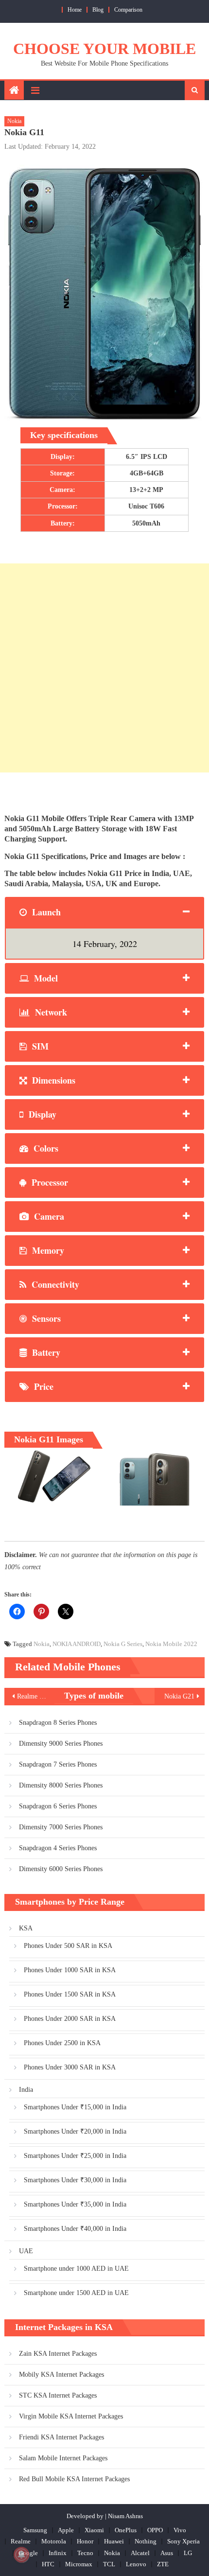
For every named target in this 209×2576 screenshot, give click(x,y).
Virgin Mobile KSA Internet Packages (71, 2416)
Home (75, 10)
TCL (109, 2564)
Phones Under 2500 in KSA (62, 2043)
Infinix (58, 2553)
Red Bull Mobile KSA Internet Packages (74, 2479)
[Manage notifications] (21, 2555)
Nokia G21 (179, 1696)
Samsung (35, 2530)
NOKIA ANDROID (77, 1644)
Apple (66, 2530)
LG (188, 2553)
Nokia (14, 121)
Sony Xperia (183, 2541)
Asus (167, 2553)
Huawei (114, 2541)
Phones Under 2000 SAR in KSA (70, 2019)
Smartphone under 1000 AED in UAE (76, 2269)
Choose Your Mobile (104, 49)
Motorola (54, 2541)
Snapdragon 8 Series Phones (58, 1723)
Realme (21, 2541)
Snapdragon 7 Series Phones (58, 1764)
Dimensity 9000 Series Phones (61, 1744)
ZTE (163, 2564)
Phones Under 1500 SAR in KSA (70, 1994)
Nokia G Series (123, 1644)
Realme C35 (34, 1696)
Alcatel (140, 2553)
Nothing (146, 2541)
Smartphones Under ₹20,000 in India (75, 2131)
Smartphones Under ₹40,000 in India (75, 2229)
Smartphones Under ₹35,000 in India (75, 2204)
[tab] (105, 912)
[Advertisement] (104, 668)
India (26, 2090)
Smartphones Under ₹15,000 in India (75, 2107)
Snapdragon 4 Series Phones (58, 1848)
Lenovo (136, 2564)
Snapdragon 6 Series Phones (58, 1806)
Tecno (85, 2553)
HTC (48, 2564)
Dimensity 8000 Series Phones (61, 1785)
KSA (26, 1928)
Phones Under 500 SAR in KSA (68, 1946)
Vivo (180, 2530)
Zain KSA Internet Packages (58, 2354)
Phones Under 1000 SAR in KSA (70, 1970)
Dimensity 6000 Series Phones (61, 1869)
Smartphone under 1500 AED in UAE (76, 2293)
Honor (85, 2541)
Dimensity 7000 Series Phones (61, 1827)
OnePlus (126, 2530)
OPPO (155, 2530)
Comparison (128, 10)
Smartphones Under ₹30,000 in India (75, 2180)
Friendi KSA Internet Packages (61, 2437)
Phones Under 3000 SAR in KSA (70, 2067)
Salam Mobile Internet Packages (63, 2458)
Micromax (79, 2564)
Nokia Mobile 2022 (171, 1644)
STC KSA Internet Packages (58, 2395)
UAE (26, 2251)
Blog (98, 10)
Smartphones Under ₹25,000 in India (75, 2156)
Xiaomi (94, 2530)
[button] (52, 1477)
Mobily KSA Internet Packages (61, 2374)
